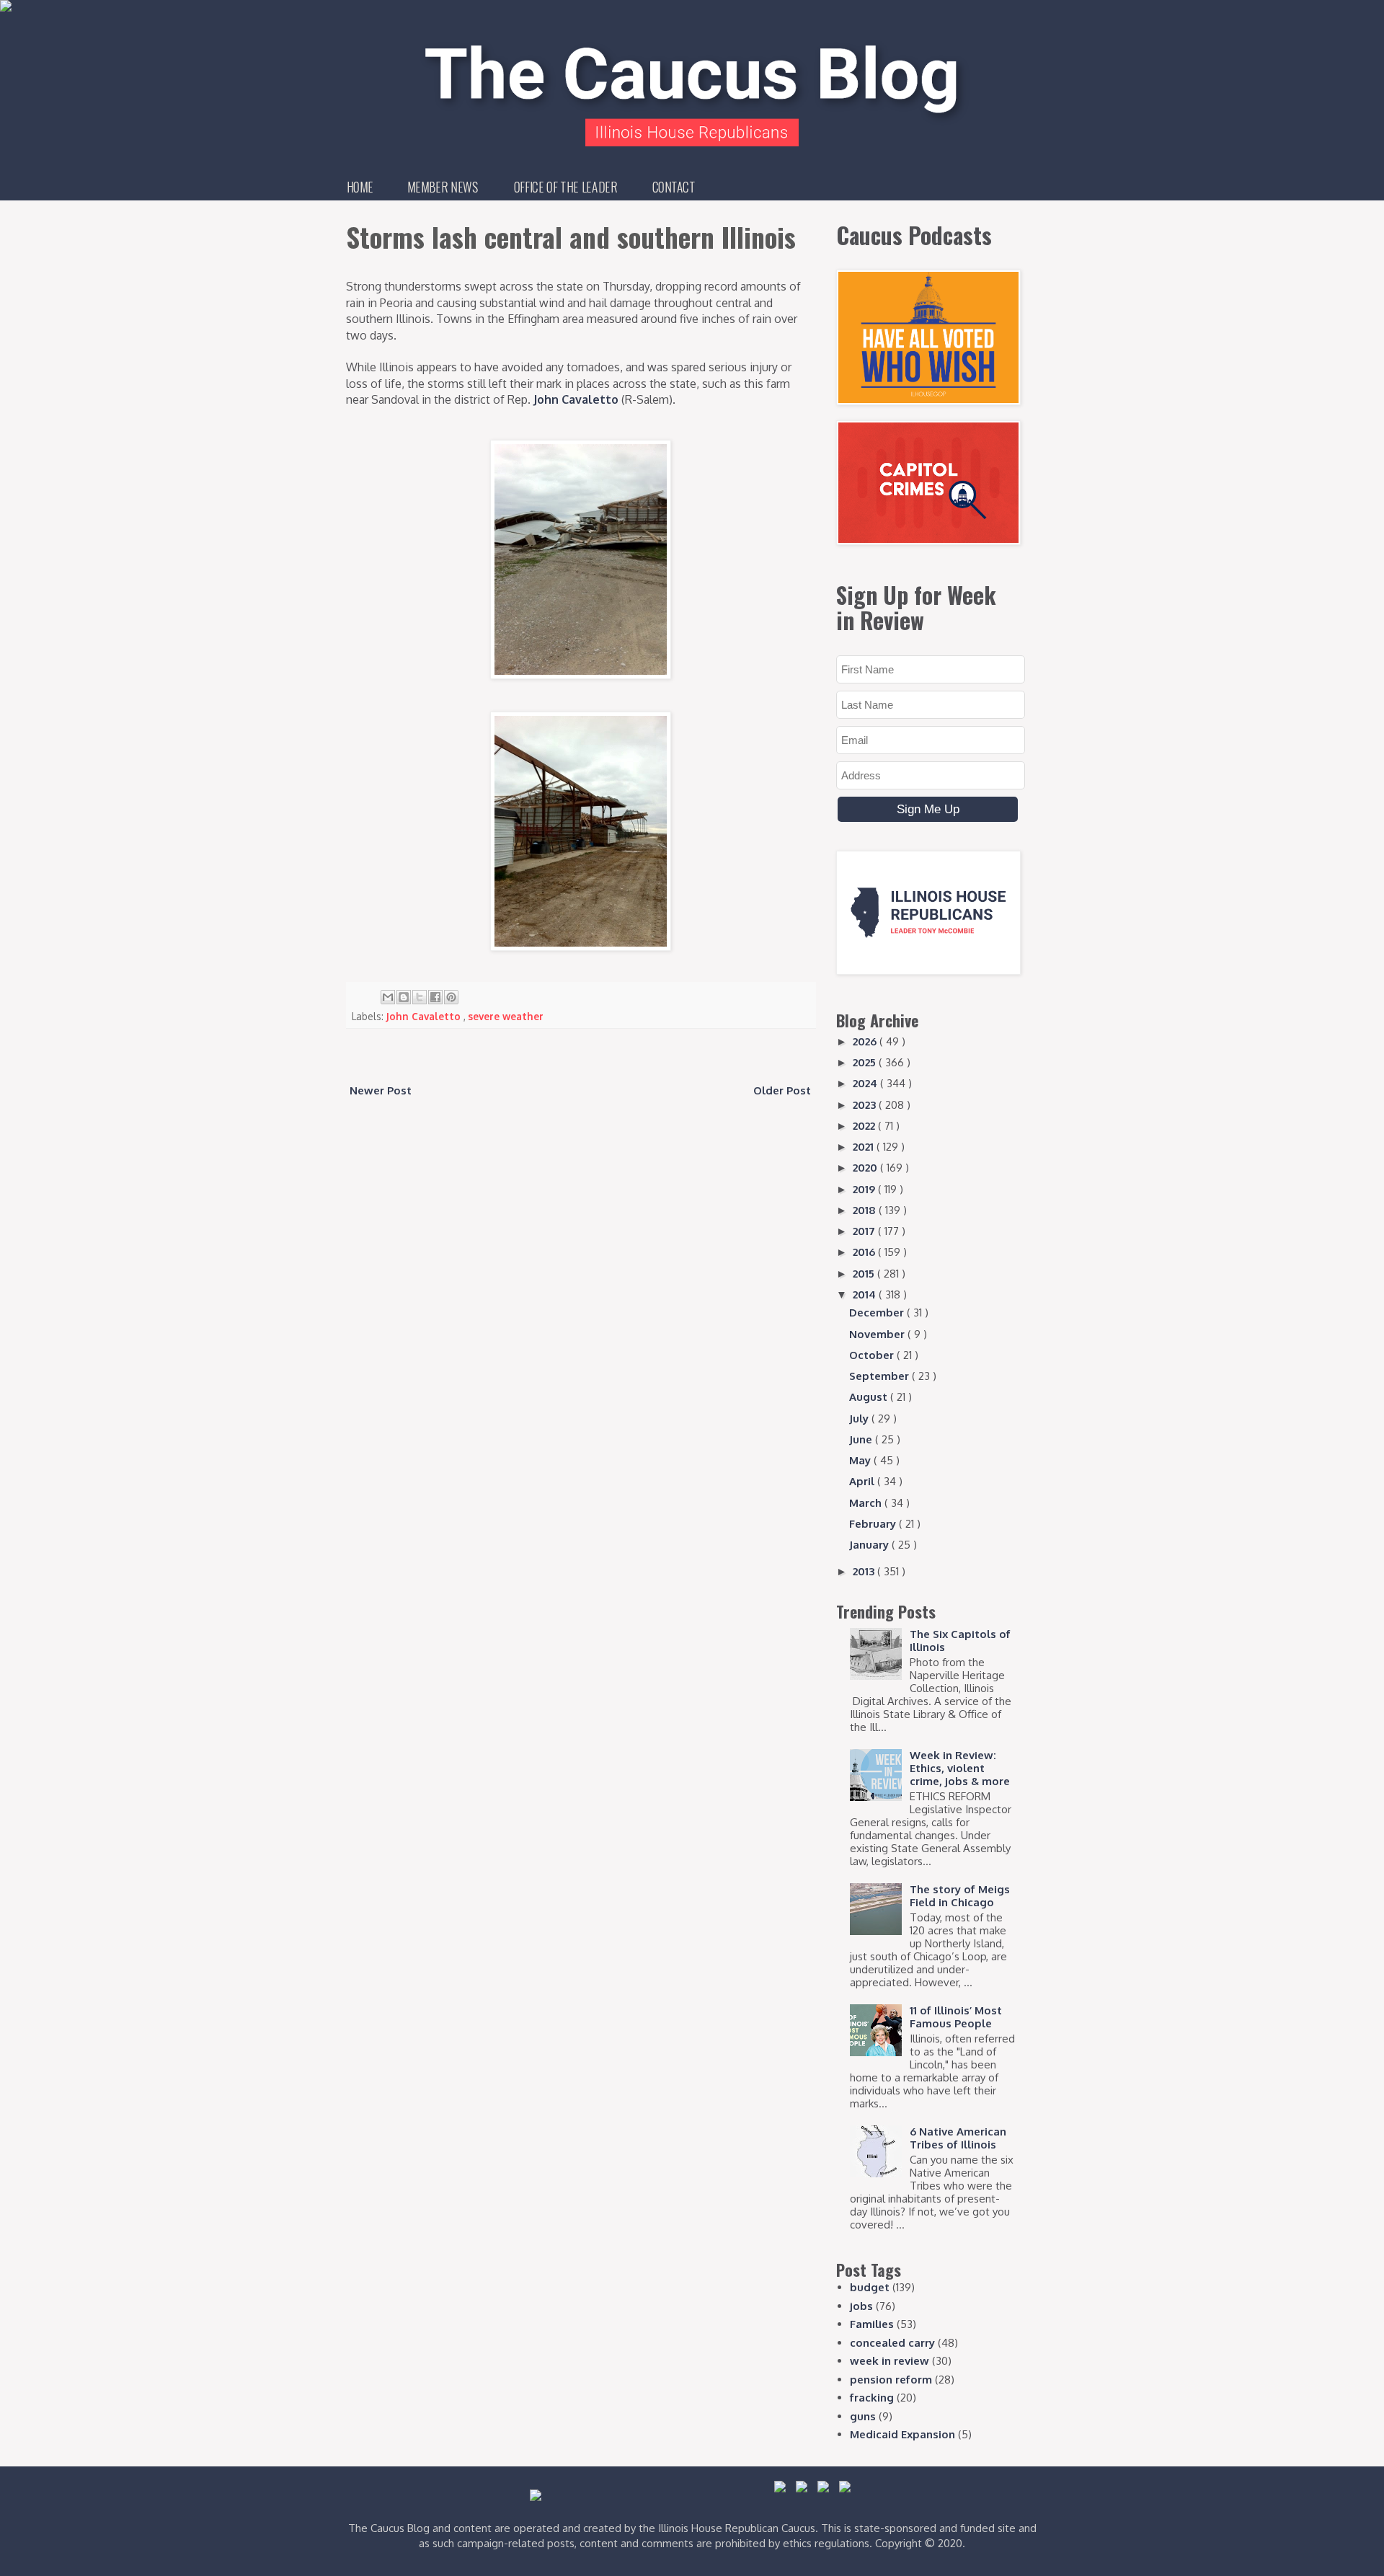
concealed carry (892, 2343)
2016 (865, 1252)
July (860, 1418)
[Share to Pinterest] (451, 997)
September (880, 1376)
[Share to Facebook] (435, 997)
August (870, 1397)
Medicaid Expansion (902, 2434)
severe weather (506, 1016)
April (863, 1481)
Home (360, 187)
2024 (866, 1083)
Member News (443, 187)
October (873, 1355)
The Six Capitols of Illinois (960, 1641)
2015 (865, 1274)
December (878, 1313)
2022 (865, 1126)
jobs (861, 2306)
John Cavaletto (576, 399)
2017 (865, 1231)
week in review (890, 2361)
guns (863, 2416)
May (861, 1460)
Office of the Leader (565, 187)
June (862, 1439)
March (867, 1503)
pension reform (891, 2380)
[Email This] (388, 997)
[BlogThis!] (404, 997)
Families (872, 2324)
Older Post (782, 1090)
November (878, 1334)
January (870, 1545)
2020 (866, 1168)
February (874, 1524)
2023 (866, 1105)
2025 (866, 1062)
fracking (872, 2398)
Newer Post (381, 1090)
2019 (865, 1189)
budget (870, 2287)
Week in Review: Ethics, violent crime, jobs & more (960, 1768)
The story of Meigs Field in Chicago (960, 1896)
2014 (866, 1294)
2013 (865, 1571)
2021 (865, 1147)
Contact (674, 187)
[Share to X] (420, 997)
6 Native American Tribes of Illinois (958, 2138)
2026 (866, 1041)
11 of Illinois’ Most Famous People (956, 2017)
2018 (866, 1210)
